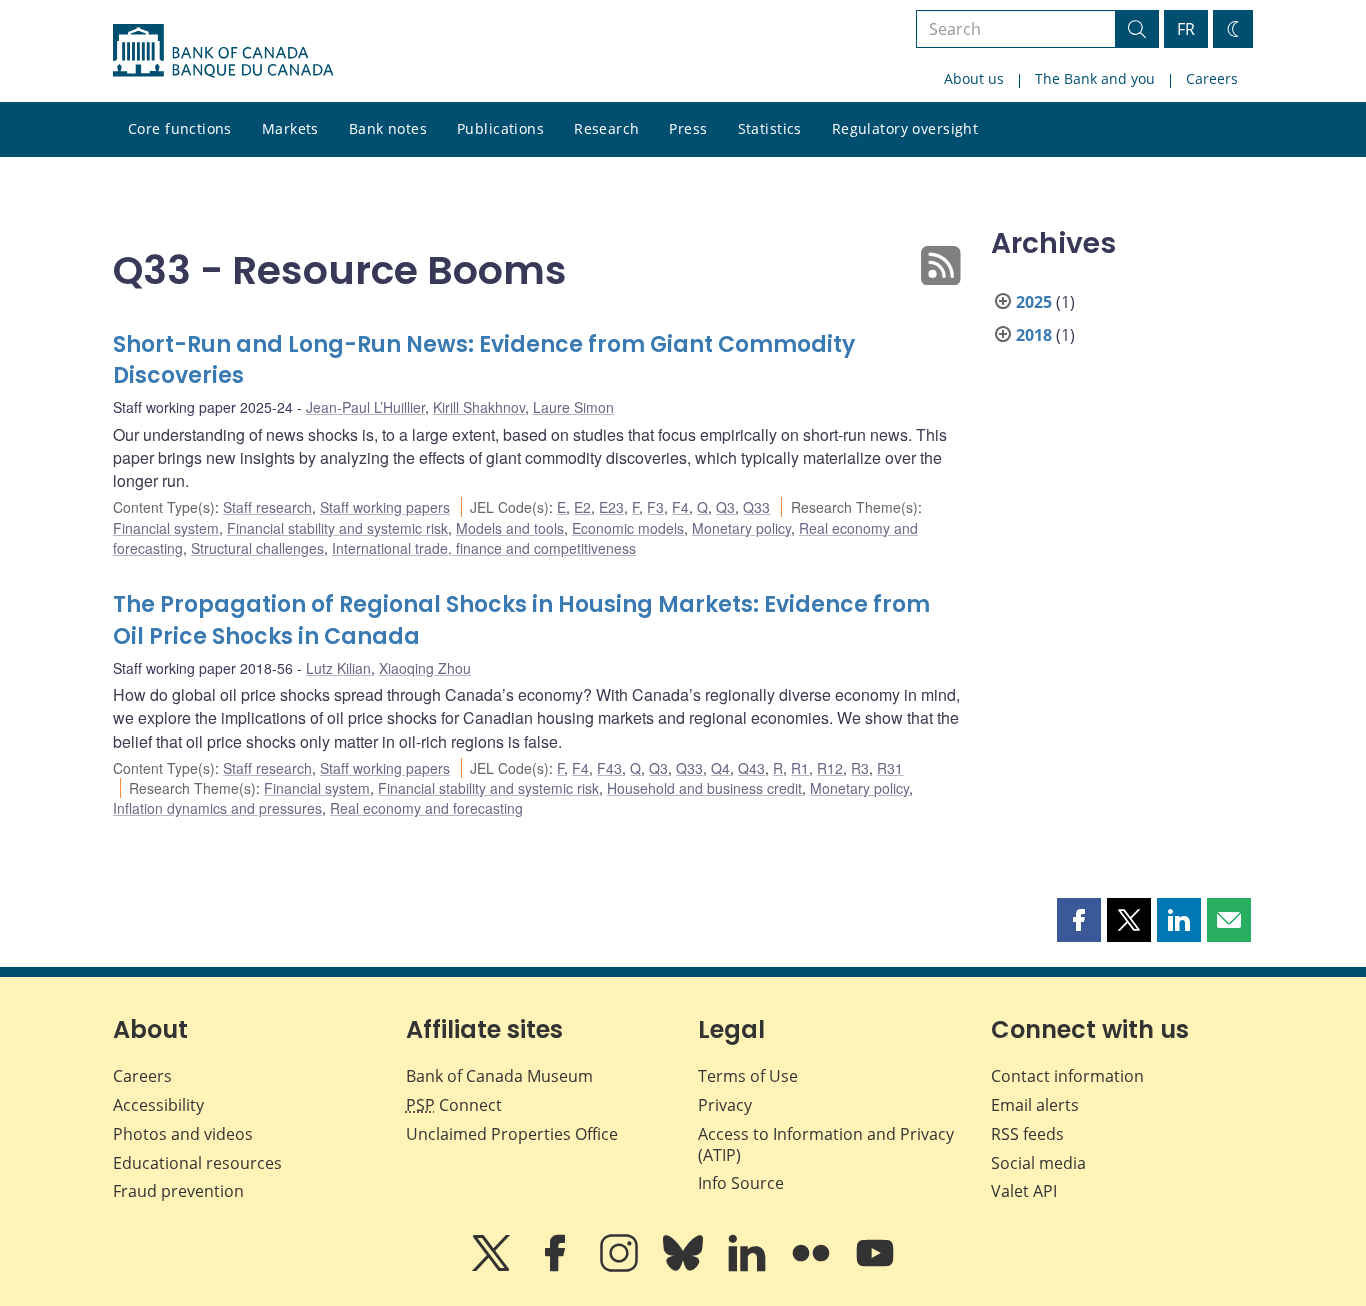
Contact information (1067, 1076)
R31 (890, 768)
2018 (1034, 335)
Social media (1038, 1163)
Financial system (166, 528)
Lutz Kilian (338, 668)
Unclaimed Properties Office (512, 1134)
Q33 (756, 507)
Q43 (751, 768)
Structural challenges (257, 548)
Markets (290, 128)
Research (606, 128)
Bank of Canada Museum (499, 1076)
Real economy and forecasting (426, 808)
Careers (1212, 78)
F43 (609, 768)
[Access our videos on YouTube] (875, 1267)
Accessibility (158, 1105)
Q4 (720, 768)
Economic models (628, 528)
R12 (830, 768)
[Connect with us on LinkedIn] (749, 1267)
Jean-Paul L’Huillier (365, 407)
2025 (1034, 302)
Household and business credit (704, 788)
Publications (500, 128)
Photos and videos (183, 1134)
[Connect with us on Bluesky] (685, 1267)
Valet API (1024, 1191)
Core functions (180, 128)
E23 (611, 507)
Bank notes (388, 128)
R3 (860, 768)
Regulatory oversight (905, 128)
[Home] (223, 51)
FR (1186, 29)
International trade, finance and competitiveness (484, 548)
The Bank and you (1095, 78)
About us (974, 78)
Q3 (725, 507)
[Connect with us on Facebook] (557, 1267)
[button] (1079, 920)
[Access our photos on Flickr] (813, 1267)
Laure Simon (573, 407)
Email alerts (1035, 1105)
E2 (582, 507)
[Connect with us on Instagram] (621, 1267)
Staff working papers (385, 507)
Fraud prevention (178, 1191)
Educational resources (197, 1163)
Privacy (725, 1105)
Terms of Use (748, 1076)
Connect (454, 1105)
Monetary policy (741, 528)
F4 (680, 507)
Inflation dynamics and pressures (217, 808)
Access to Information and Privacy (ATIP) (826, 1144)
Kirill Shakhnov (479, 407)
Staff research (267, 507)
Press (688, 128)
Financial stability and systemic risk (337, 528)
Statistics (770, 128)
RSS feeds (1027, 1134)
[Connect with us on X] (493, 1267)
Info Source (741, 1183)
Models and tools (510, 528)
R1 (800, 768)
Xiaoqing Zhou (425, 668)
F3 (655, 507)
